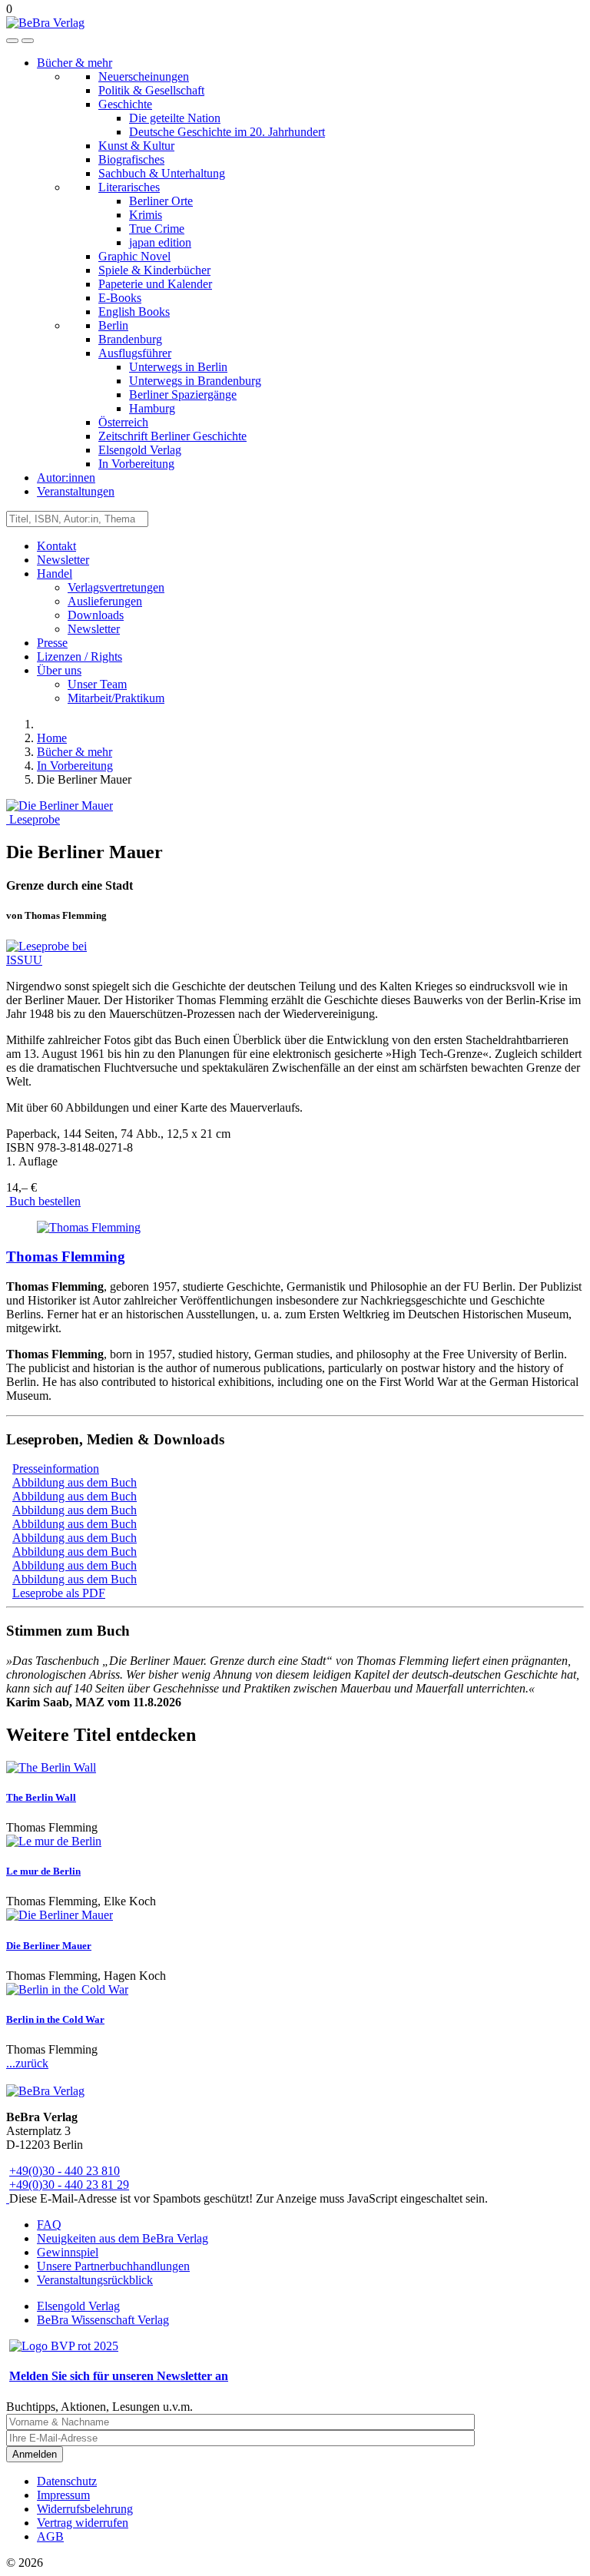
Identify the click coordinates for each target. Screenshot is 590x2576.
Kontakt (56, 546)
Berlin (113, 325)
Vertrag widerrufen (83, 2523)
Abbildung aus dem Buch (75, 1482)
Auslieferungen (105, 601)
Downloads (96, 615)
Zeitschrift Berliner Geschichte (172, 436)
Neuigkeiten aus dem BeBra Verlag (123, 2238)
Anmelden (35, 2454)
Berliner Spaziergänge (183, 395)
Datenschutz (67, 2481)
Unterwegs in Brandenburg (195, 381)
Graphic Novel (134, 256)
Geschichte (125, 104)
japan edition (160, 242)
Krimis (146, 215)
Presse (52, 643)
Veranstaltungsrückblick (95, 2280)
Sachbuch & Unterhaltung (162, 173)
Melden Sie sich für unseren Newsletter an (119, 2376)
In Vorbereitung (136, 464)
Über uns (59, 670)
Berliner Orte (161, 201)
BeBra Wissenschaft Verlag (103, 2320)
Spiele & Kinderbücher (154, 270)
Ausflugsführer (135, 353)
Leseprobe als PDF (59, 1593)
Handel (55, 574)
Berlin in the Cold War (55, 2019)
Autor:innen (66, 477)
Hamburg (152, 408)
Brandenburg (130, 339)
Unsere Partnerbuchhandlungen (113, 2266)
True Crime (157, 229)
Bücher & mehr (75, 63)
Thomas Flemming (66, 1257)
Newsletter (63, 560)
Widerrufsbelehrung (85, 2509)
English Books (134, 312)
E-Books (120, 298)
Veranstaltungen (76, 491)
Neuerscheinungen (144, 76)
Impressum (63, 2495)
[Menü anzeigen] (28, 41)
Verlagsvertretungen (116, 587)
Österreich (123, 422)
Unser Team (97, 684)
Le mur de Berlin (43, 1871)
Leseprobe (33, 819)
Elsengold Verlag (140, 450)
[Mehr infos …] (89, 1227)
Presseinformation (56, 1469)
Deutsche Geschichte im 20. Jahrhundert (227, 132)
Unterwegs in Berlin (178, 367)
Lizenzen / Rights (80, 656)
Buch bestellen (43, 1201)
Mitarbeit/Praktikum (116, 698)
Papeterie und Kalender (155, 284)
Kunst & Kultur (136, 146)
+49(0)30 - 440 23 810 (65, 2171)
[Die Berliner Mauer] (60, 806)
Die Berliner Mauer (49, 1946)
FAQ (49, 2225)
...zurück (27, 2063)
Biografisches (131, 159)
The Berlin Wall (41, 1797)
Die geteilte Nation (175, 118)
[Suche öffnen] (12, 41)
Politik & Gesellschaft (151, 90)
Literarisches (129, 187)
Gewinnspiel (68, 2252)
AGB (50, 2536)
